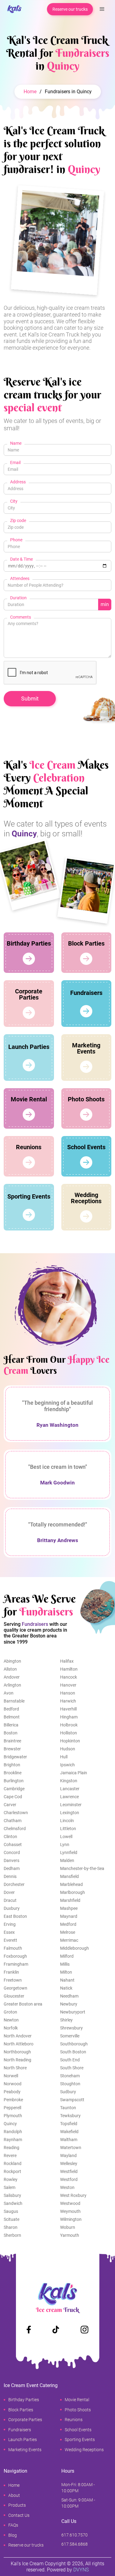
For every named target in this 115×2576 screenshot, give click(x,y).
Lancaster (70, 1789)
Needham (69, 1996)
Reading (11, 2148)
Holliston (69, 1733)
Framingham (16, 1964)
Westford (69, 2179)
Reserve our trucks (70, 9)
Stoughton (70, 2084)
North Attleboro (19, 2044)
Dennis (10, 1876)
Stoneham (70, 2076)
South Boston (73, 2052)
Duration (18, 598)
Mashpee (69, 1908)
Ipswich (67, 1765)
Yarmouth (70, 2235)
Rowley (11, 2179)
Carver (10, 1805)
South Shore (72, 2068)
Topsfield (69, 2124)
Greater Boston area (23, 2004)
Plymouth (13, 2116)
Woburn (68, 2227)
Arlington (12, 1685)
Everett (10, 1940)
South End (70, 2060)
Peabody (12, 2092)
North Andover (18, 2036)
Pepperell (12, 2108)
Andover (12, 1677)
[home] (13, 9)
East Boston (15, 1916)
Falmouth (13, 1948)
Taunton (68, 2108)
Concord (12, 1852)
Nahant (67, 1980)
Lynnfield (69, 1852)
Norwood (13, 2084)
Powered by (68, 2570)
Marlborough (73, 1892)
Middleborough (75, 1948)
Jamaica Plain (74, 1773)
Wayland (68, 2156)
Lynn (65, 1845)
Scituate (11, 2219)
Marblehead (71, 1884)
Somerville (70, 2036)
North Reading (17, 2060)
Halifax (67, 1661)
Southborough (74, 2044)
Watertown (71, 2148)
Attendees (20, 578)
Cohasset (13, 1845)
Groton (10, 2012)
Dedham (12, 1868)
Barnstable (14, 1701)
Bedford (11, 1709)
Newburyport (73, 2012)
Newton (11, 2020)
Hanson (68, 1693)
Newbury (69, 2004)
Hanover (68, 1685)
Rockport (12, 2171)
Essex (9, 1932)
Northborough (17, 2052)
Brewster (12, 1749)
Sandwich (13, 2203)
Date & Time (21, 559)
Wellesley (69, 2163)
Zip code (18, 520)
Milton (66, 1972)
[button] (102, 9)
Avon (9, 1693)
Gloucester (14, 1996)
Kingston (69, 1781)
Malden (67, 1860)
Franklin (11, 1972)
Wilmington (71, 2219)
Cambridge (14, 1789)
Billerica (11, 1725)
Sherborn (12, 2235)
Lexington (70, 1813)
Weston (67, 2187)
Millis (65, 1964)
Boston (11, 1733)
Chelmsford (15, 1829)
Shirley (66, 2020)
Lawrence (69, 1797)
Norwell (11, 2076)
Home (30, 92)
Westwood (70, 2203)
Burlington (14, 1781)
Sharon (11, 2227)
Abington (12, 1661)
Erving (10, 1924)
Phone (16, 540)
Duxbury (12, 1908)
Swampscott (72, 2100)
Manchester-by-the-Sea (82, 1868)
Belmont (12, 1717)
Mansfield (69, 1876)
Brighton (12, 1765)
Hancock (69, 1677)
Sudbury (68, 2092)
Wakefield (69, 2132)
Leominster (71, 1805)
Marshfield (70, 1900)
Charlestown (16, 1813)
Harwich (68, 1701)
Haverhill (68, 1709)
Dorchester (14, 1884)
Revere (10, 2156)
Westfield (69, 2171)
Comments (21, 617)
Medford (68, 1924)
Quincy (10, 2124)
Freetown (13, 1980)
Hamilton (69, 1669)
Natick (66, 1988)
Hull (64, 1757)
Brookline (13, 1773)
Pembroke (13, 2100)
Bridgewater (15, 1757)
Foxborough (15, 1956)
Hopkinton (70, 1741)
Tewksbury (70, 2116)
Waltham (69, 2140)
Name (16, 443)
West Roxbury (73, 2195)
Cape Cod (13, 1797)
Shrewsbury (71, 2028)
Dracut (10, 1900)
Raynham (13, 2140)
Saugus (11, 2211)
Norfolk (11, 2028)
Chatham (13, 1821)
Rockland (13, 2163)
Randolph (13, 2132)
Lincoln (67, 1821)
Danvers (11, 1860)
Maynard (69, 1916)
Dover (9, 1892)
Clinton (10, 1837)
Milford (67, 1956)
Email (15, 463)
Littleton (68, 1829)
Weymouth (70, 2211)
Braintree (12, 1741)
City (14, 501)
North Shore (15, 2068)
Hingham (69, 1717)
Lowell (66, 1837)
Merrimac (69, 1940)
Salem (10, 2187)
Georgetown (15, 1988)
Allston (10, 1669)
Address (18, 482)
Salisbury (12, 2195)
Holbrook (69, 1725)
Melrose (68, 1932)
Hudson (68, 1749)
